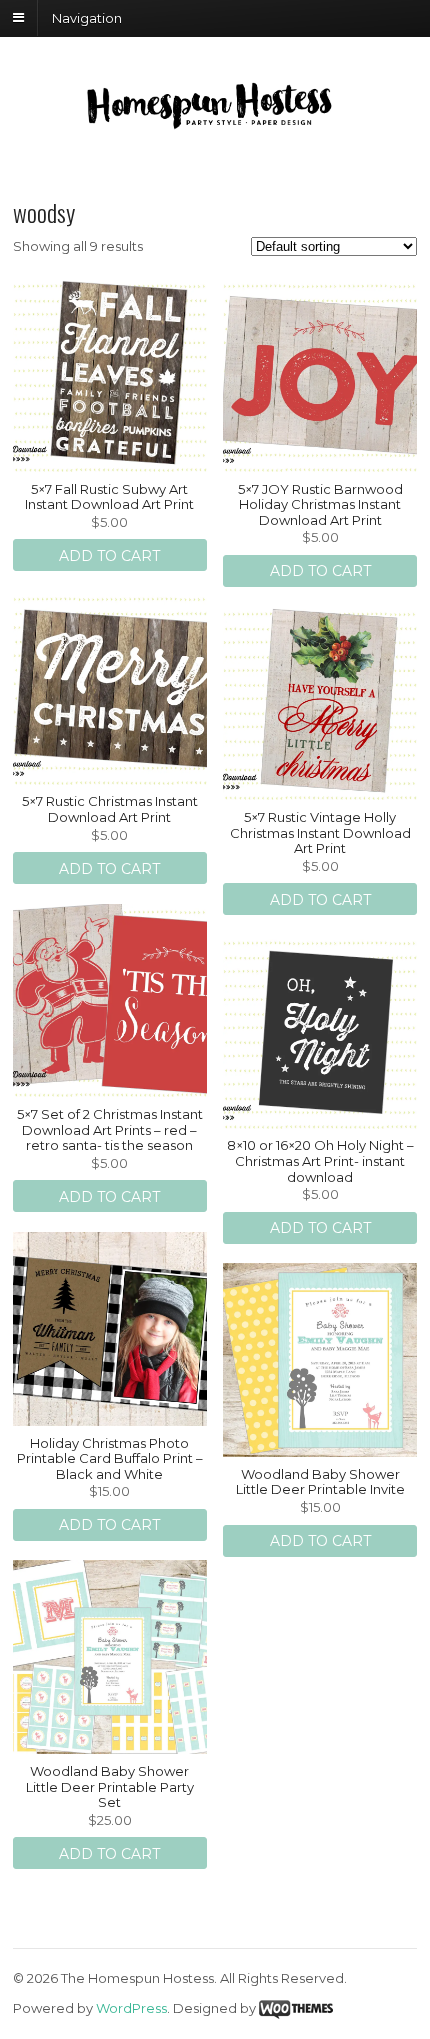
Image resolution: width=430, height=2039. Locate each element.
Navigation (87, 17)
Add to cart (109, 556)
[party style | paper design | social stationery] (215, 124)
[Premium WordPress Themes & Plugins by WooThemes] (296, 2008)
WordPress (131, 2008)
